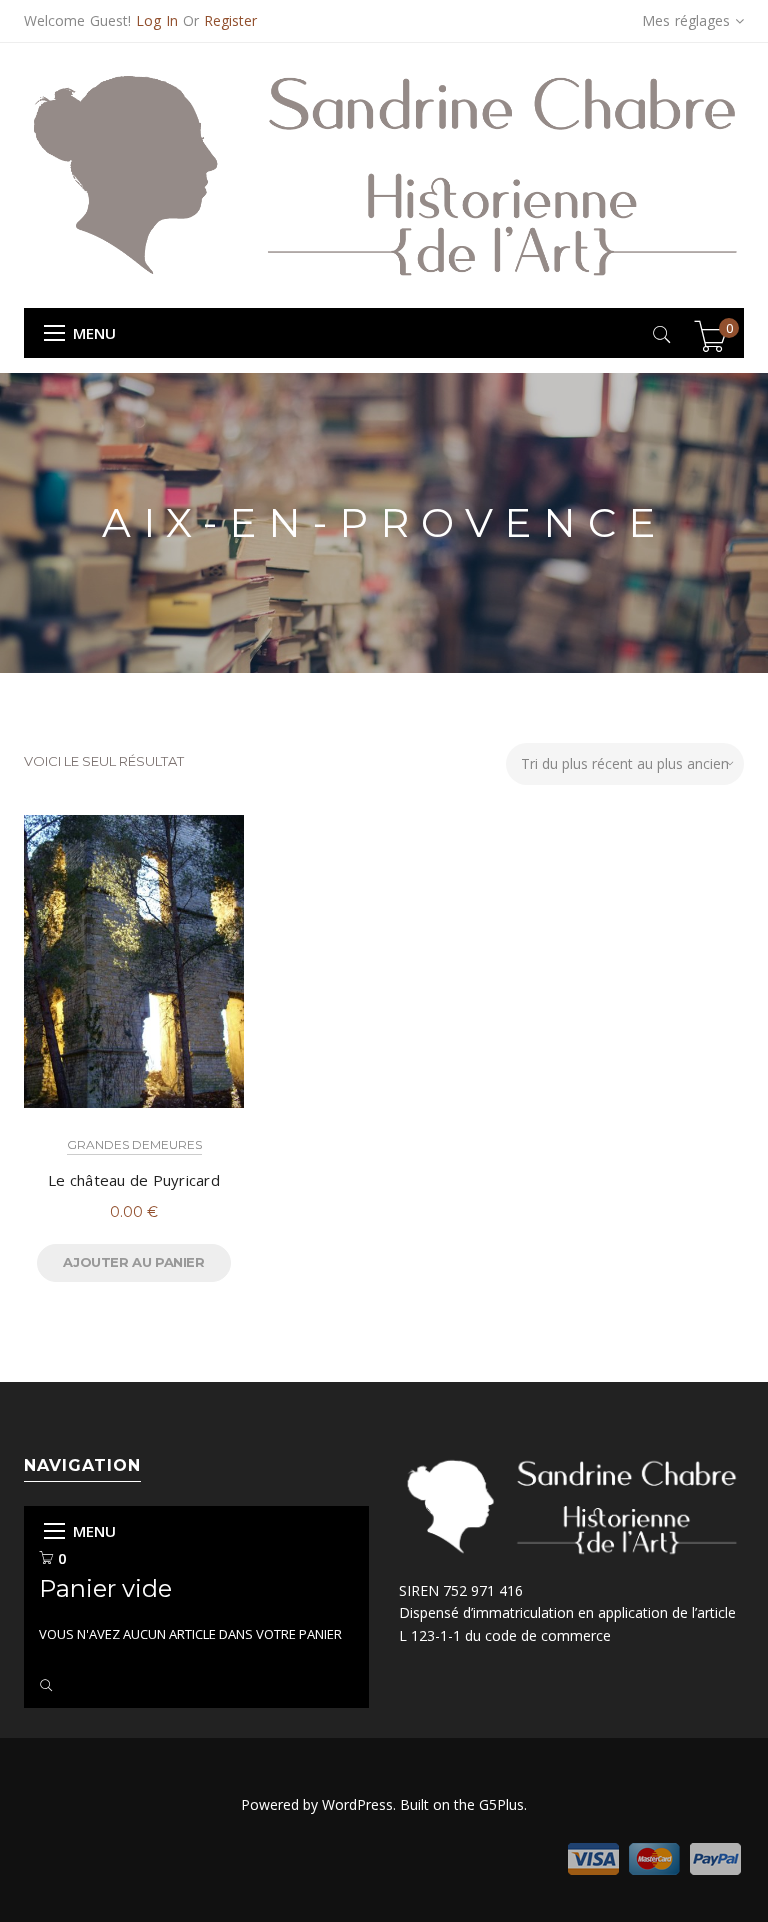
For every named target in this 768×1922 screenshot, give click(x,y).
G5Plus (501, 1804)
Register (230, 20)
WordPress (357, 1804)
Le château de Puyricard (134, 1180)
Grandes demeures (134, 1144)
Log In (157, 20)
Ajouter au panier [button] (133, 1262)
